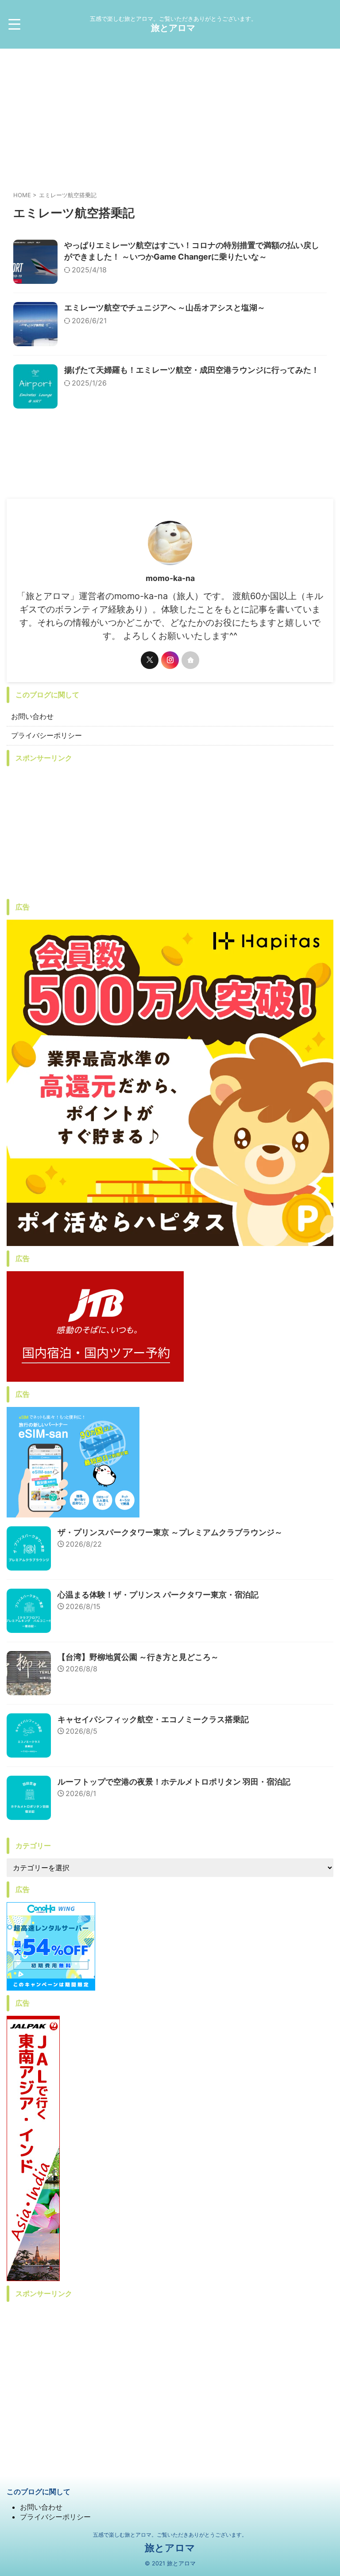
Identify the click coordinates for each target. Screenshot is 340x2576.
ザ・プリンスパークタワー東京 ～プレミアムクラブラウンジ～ (170, 1532)
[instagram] (170, 660)
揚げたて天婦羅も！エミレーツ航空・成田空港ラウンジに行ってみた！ (192, 370)
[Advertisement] (170, 115)
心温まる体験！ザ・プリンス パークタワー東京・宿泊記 (158, 1595)
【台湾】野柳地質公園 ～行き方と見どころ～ (138, 1657)
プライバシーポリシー (46, 735)
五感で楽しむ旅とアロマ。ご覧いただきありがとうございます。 (170, 2535)
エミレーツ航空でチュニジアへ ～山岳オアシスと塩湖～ (165, 308)
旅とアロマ (173, 28)
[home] (190, 660)
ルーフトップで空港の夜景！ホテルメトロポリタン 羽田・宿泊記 (174, 1782)
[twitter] (150, 660)
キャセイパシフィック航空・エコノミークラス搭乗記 (153, 1719)
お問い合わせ (32, 716)
